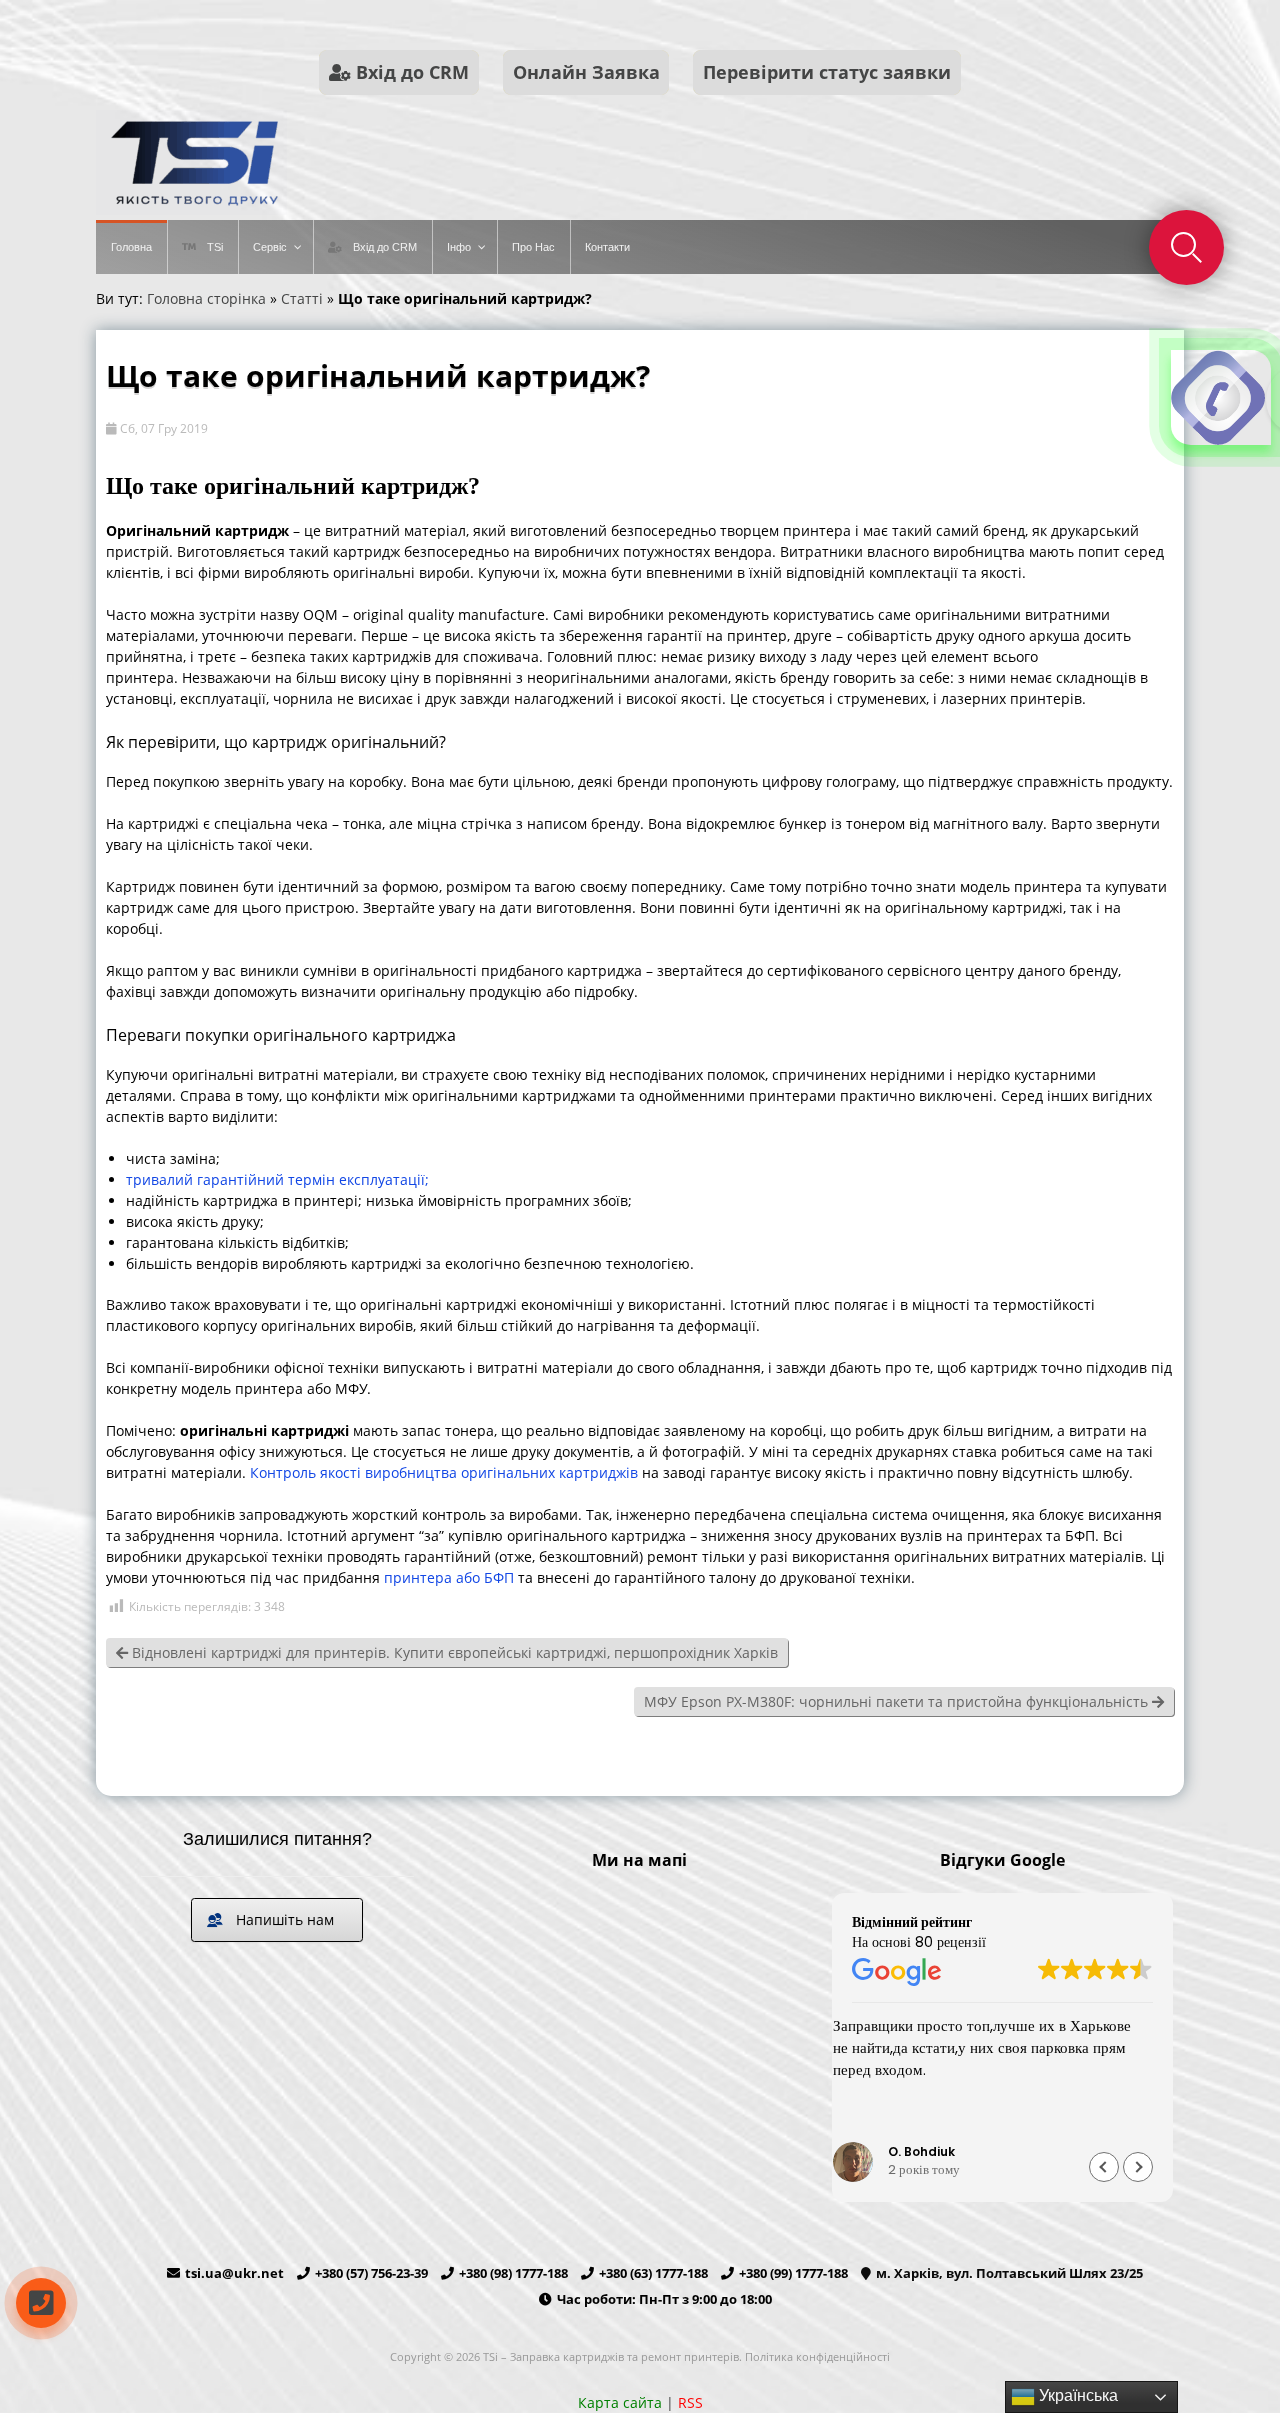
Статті (302, 298)
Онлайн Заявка (586, 72)
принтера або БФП (449, 1577)
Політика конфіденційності (817, 2356)
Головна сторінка (206, 298)
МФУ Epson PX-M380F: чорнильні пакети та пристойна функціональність (898, 1701)
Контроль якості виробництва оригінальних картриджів (444, 1472)
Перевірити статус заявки (827, 72)
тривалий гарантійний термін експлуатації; (277, 1179)
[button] (1138, 2167)
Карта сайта (620, 2402)
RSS (690, 2402)
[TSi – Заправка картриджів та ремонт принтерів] (191, 209)
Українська (1076, 2395)
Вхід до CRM (410, 72)
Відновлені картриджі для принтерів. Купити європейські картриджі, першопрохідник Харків (453, 1652)
